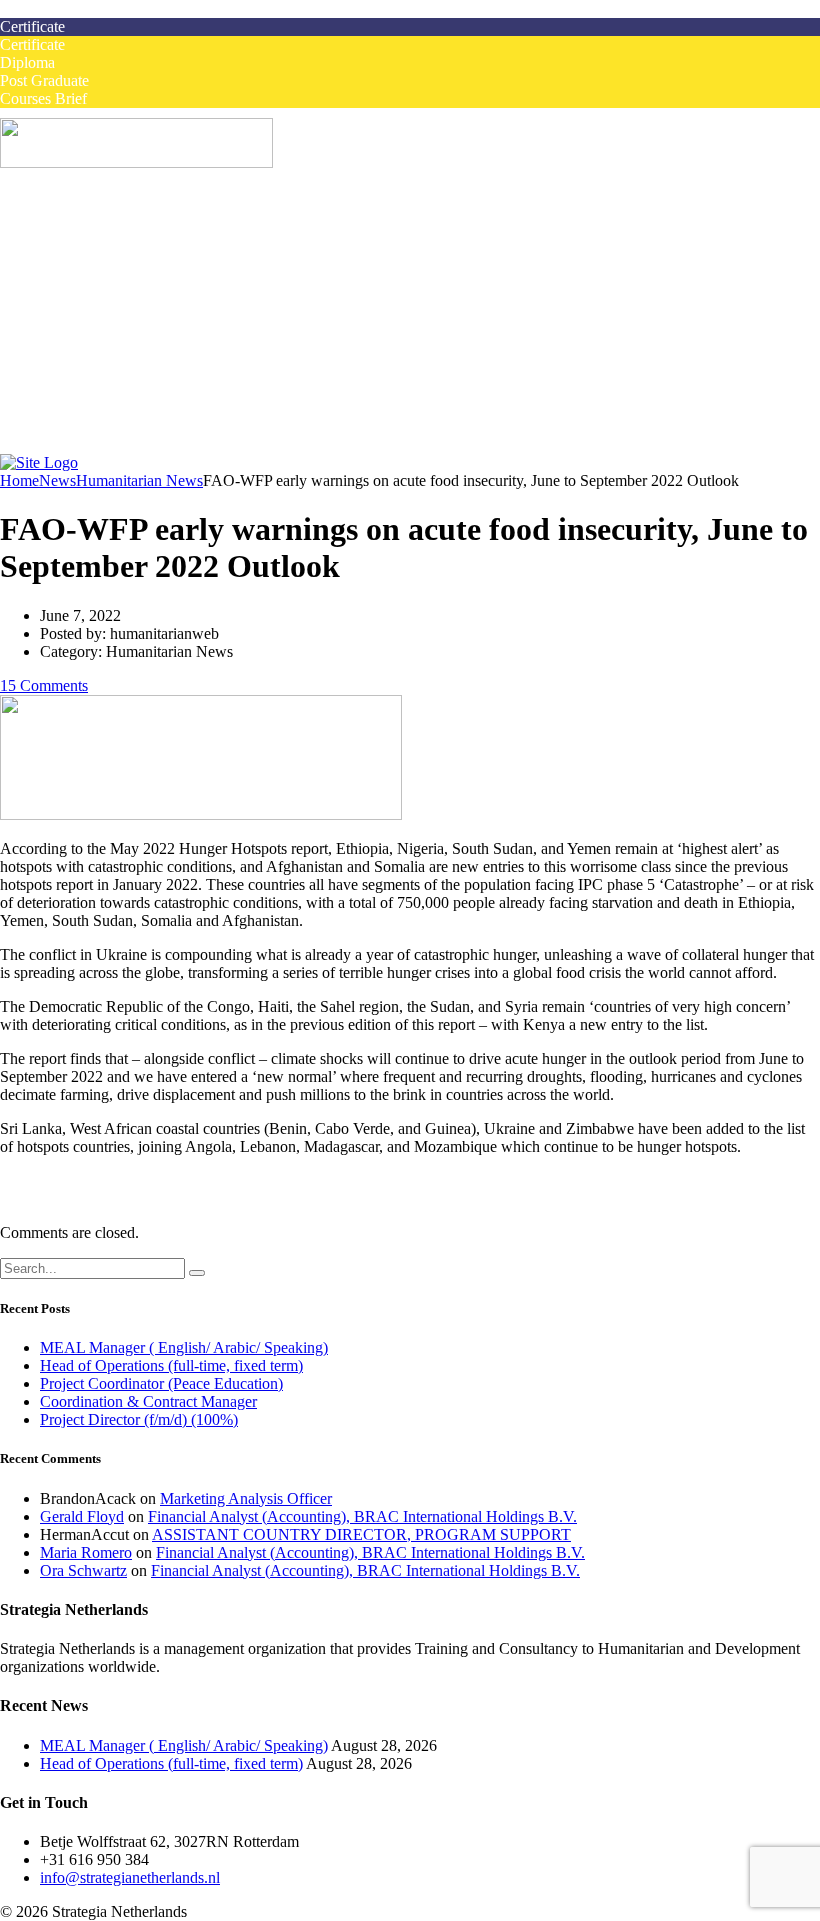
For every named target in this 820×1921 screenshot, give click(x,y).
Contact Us (75, 448)
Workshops (115, 268)
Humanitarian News (143, 394)
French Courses (89, 358)
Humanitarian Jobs (99, 232)
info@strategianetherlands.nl (130, 1877)
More (57, 376)
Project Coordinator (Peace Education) (161, 1383)
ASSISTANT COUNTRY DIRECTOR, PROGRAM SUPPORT (361, 1534)
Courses (65, 250)
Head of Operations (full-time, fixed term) (171, 1365)
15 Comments (44, 685)
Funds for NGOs (133, 430)
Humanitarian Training (111, 340)
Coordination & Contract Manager (148, 1401)
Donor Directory (132, 412)
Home (59, 214)
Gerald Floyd (82, 1516)
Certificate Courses (140, 286)
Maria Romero (86, 1552)
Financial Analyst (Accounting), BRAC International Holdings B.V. (362, 1516)
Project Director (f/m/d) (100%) (139, 1419)
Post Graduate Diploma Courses (181, 322)
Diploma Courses (135, 304)
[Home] (39, 462)
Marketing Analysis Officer (246, 1498)
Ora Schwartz (83, 1570)
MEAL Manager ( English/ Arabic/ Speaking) (184, 1347)
